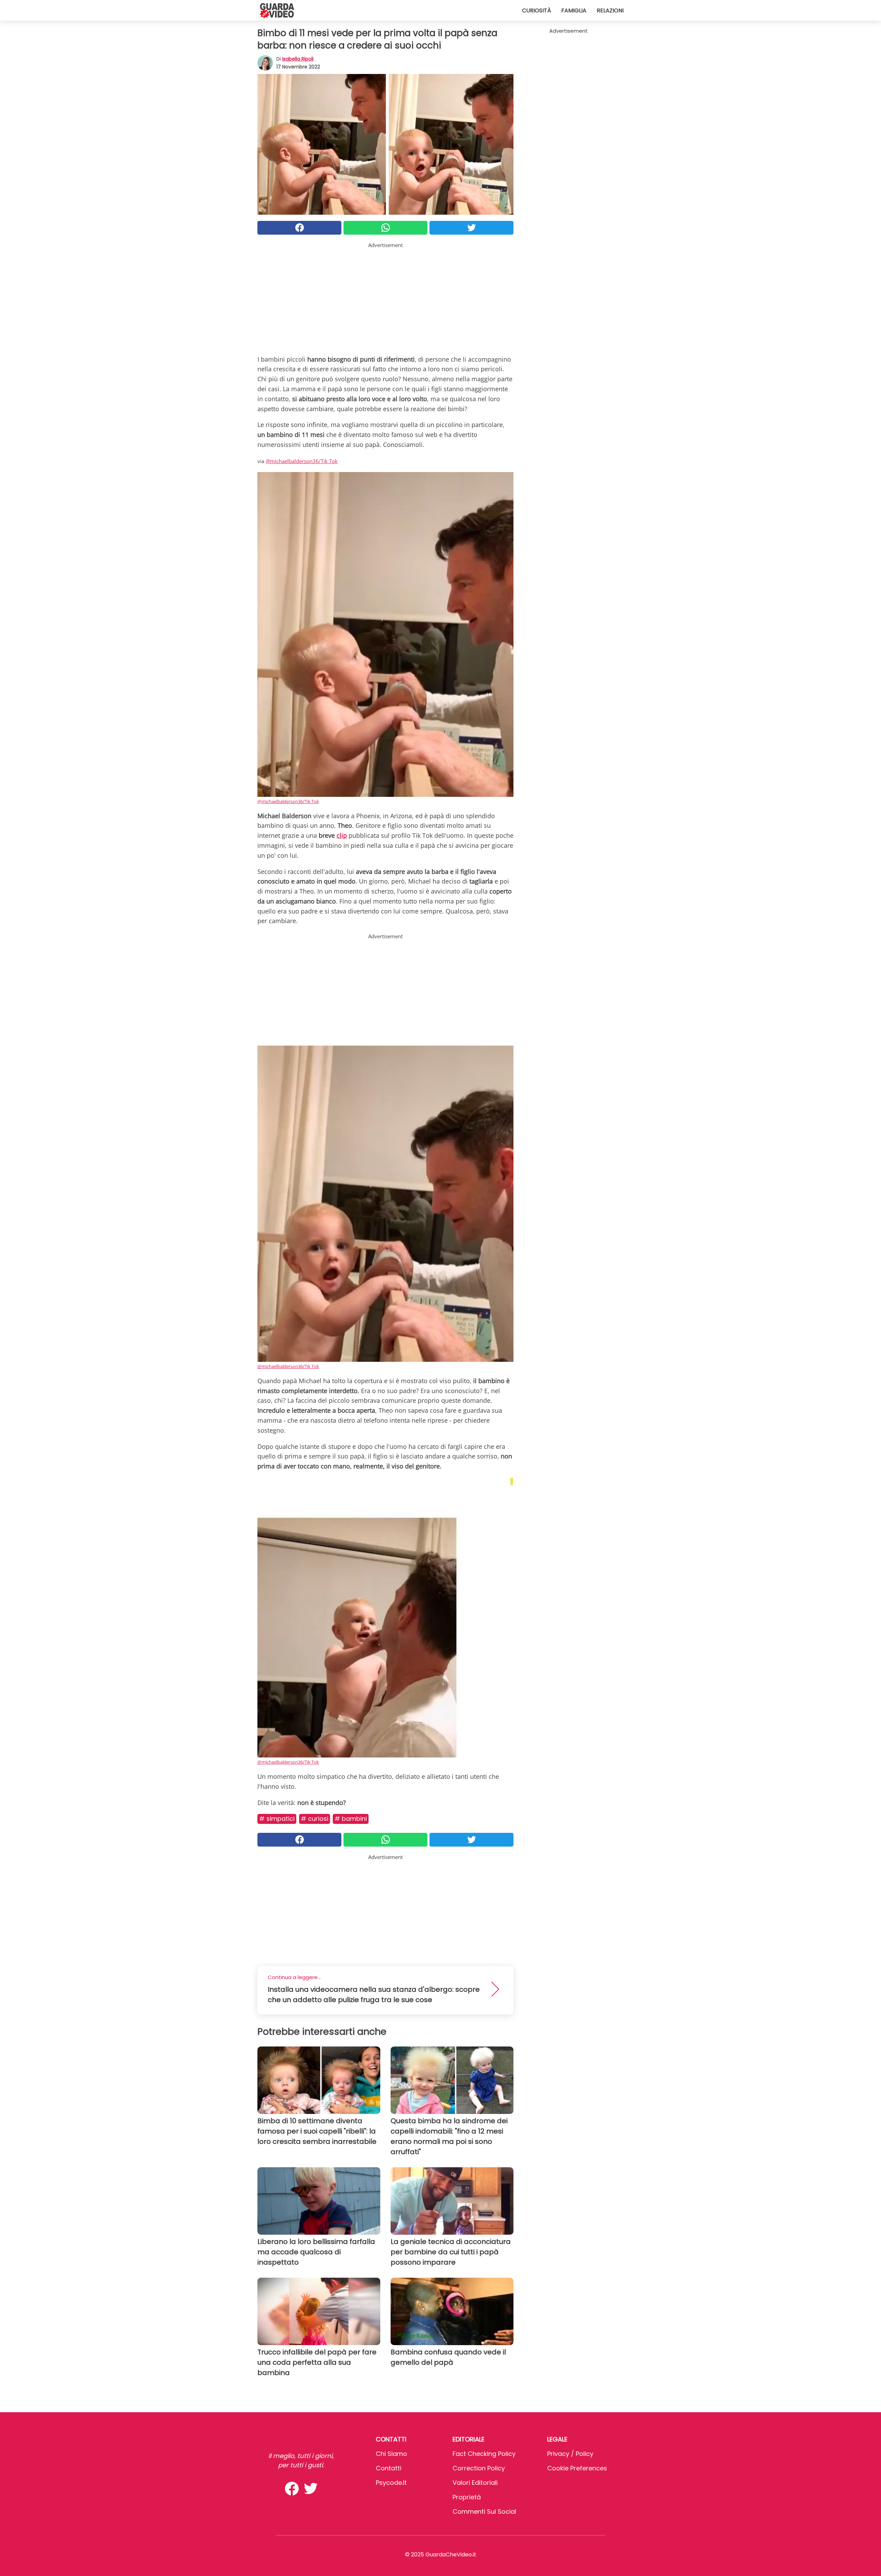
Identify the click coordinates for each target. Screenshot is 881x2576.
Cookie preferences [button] (577, 2468)
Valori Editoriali (475, 2483)
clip (342, 835)
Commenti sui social (484, 2511)
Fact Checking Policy (484, 2454)
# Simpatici (277, 1819)
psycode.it (391, 2483)
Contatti (389, 2468)
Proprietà (467, 2497)
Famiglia (574, 10)
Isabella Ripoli (298, 59)
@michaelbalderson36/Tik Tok (302, 461)
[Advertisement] (385, 297)
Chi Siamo (391, 2454)
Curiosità (537, 10)
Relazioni (610, 10)
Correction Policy (479, 2468)
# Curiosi (315, 1819)
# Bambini (351, 1819)
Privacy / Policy (570, 2454)
